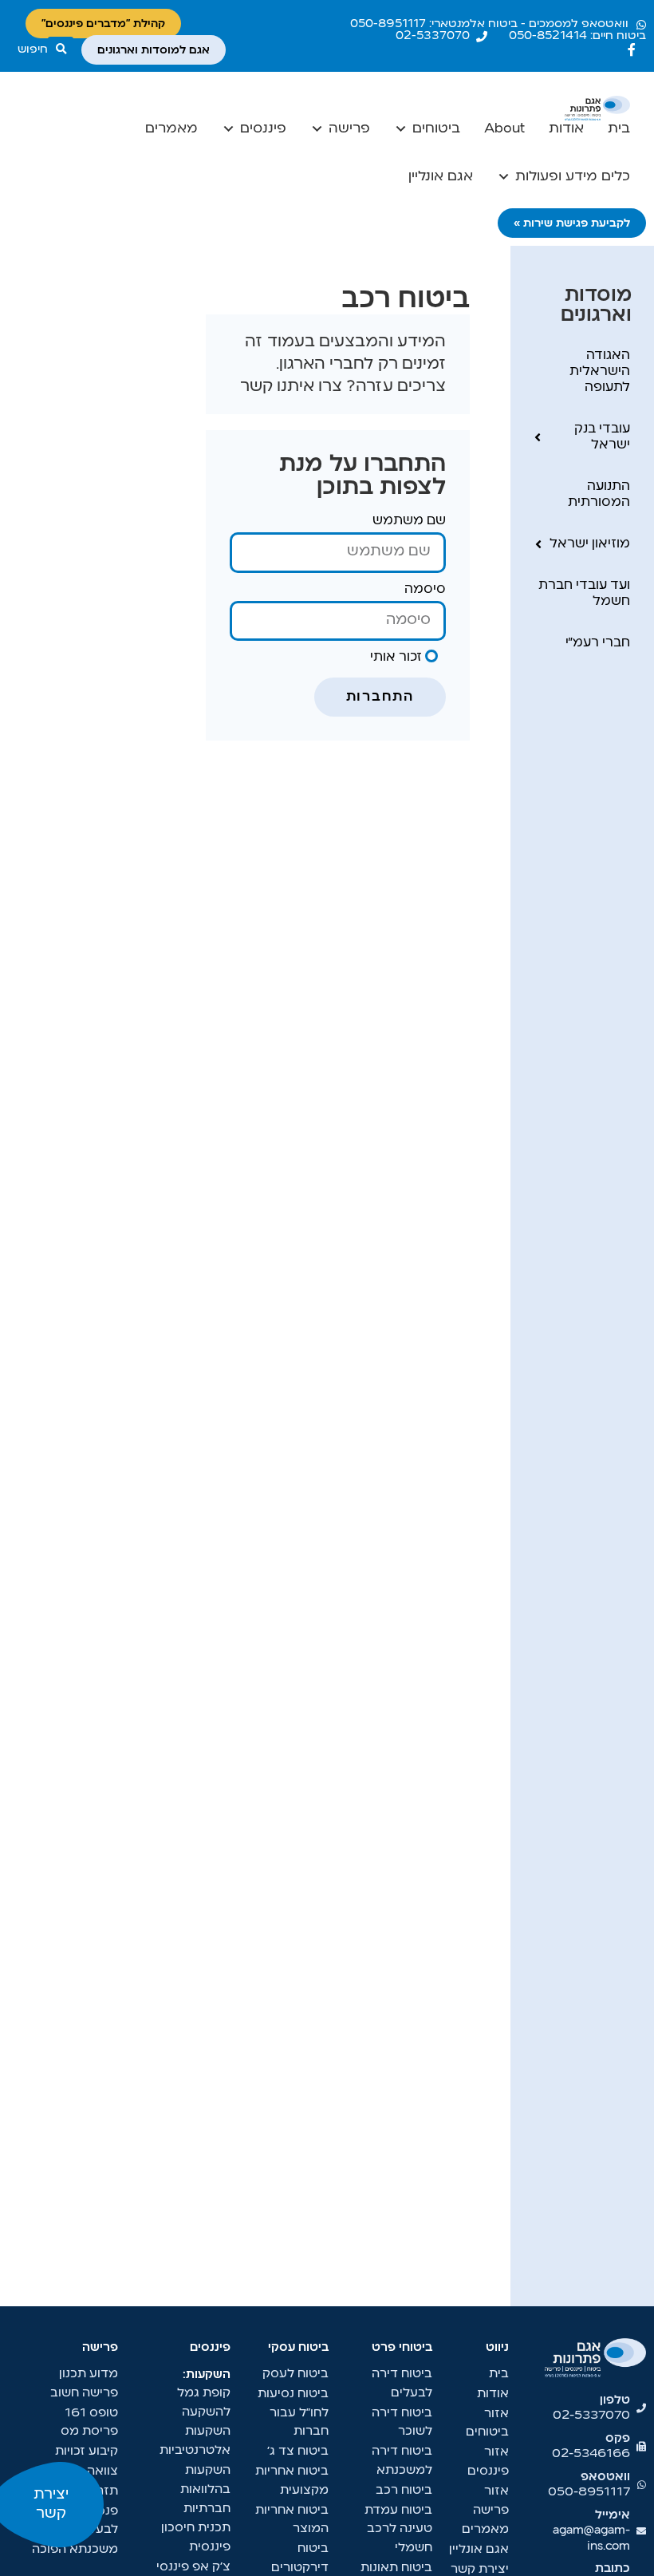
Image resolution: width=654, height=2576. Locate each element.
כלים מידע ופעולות (573, 177)
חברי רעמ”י (598, 643)
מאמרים (171, 129)
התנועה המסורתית (599, 495)
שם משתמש (409, 521)
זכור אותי (398, 658)
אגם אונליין (441, 177)
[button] (45, 49)
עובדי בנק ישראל (602, 437)
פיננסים (263, 129)
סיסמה (425, 590)
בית (619, 129)
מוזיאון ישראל (590, 544)
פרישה (349, 129)
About (504, 129)
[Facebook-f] (632, 49)
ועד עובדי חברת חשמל (584, 594)
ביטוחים (436, 129)
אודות (566, 129)
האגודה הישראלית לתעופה (600, 372)
